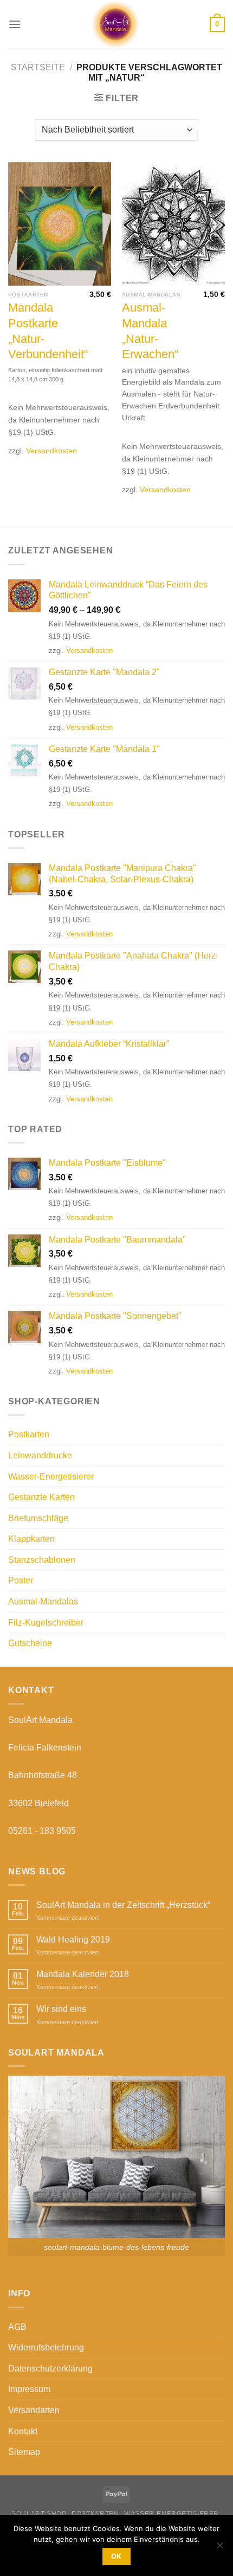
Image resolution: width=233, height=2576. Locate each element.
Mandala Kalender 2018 (83, 1974)
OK (116, 2556)
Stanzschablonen (42, 1560)
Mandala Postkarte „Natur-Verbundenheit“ (48, 331)
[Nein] (219, 2548)
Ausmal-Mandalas (43, 1601)
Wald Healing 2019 (73, 1940)
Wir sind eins (61, 2009)
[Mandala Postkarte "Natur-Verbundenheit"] (60, 224)
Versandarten (34, 2410)
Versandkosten (51, 451)
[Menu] (15, 24)
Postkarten (29, 1434)
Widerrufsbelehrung (46, 2347)
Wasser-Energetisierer (51, 1477)
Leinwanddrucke (40, 1455)
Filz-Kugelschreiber (46, 1623)
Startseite (38, 67)
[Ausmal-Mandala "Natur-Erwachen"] (173, 224)
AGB (17, 2327)
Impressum (29, 2389)
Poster (21, 1580)
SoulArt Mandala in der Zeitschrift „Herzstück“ (123, 1905)
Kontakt (23, 2431)
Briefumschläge (38, 1518)
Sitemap (24, 2452)
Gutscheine (30, 1643)
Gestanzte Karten (41, 1497)
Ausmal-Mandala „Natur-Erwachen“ (150, 331)
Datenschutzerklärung (50, 2369)
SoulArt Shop (39, 2514)
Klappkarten (31, 1539)
